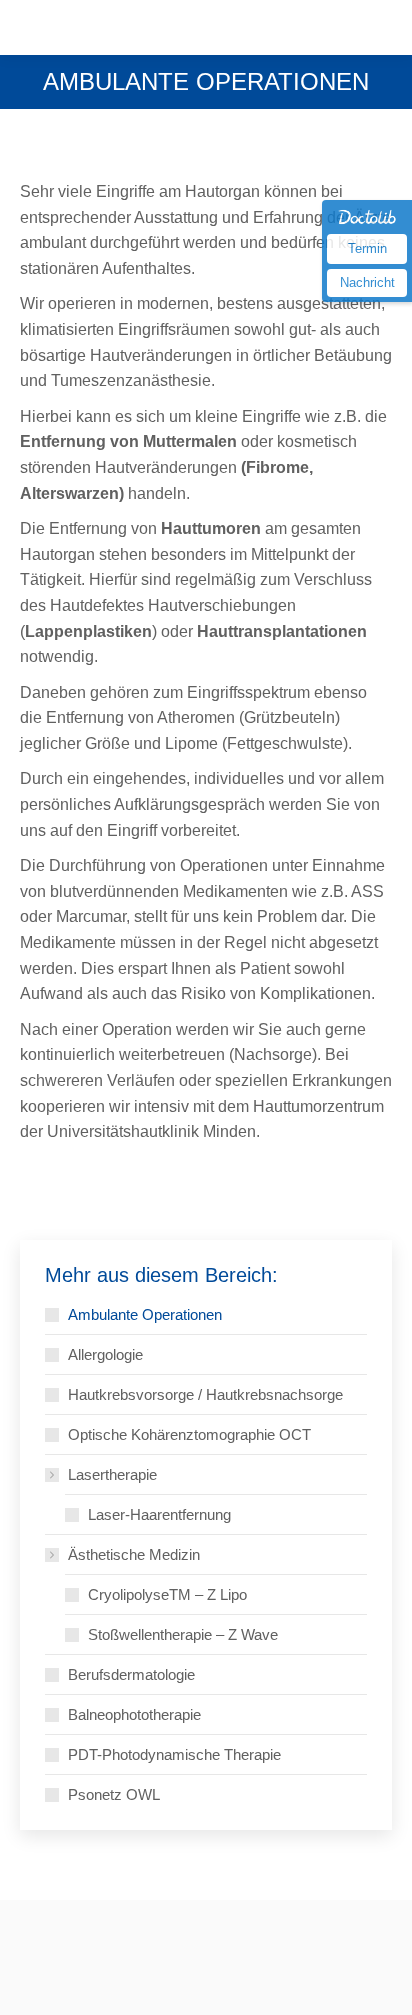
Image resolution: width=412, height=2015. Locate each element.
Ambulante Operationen (145, 1314)
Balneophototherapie (134, 1714)
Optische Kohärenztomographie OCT (189, 1434)
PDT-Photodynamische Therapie (174, 1754)
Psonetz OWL (114, 1794)
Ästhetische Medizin (134, 1554)
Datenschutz (148, 1959)
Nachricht (367, 282)
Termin (367, 248)
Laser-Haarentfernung (159, 1514)
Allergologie (105, 1354)
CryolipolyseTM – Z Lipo (167, 1594)
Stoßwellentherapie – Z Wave (183, 1634)
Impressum (57, 1959)
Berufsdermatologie (131, 1674)
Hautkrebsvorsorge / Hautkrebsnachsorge (205, 1394)
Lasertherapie (112, 1474)
